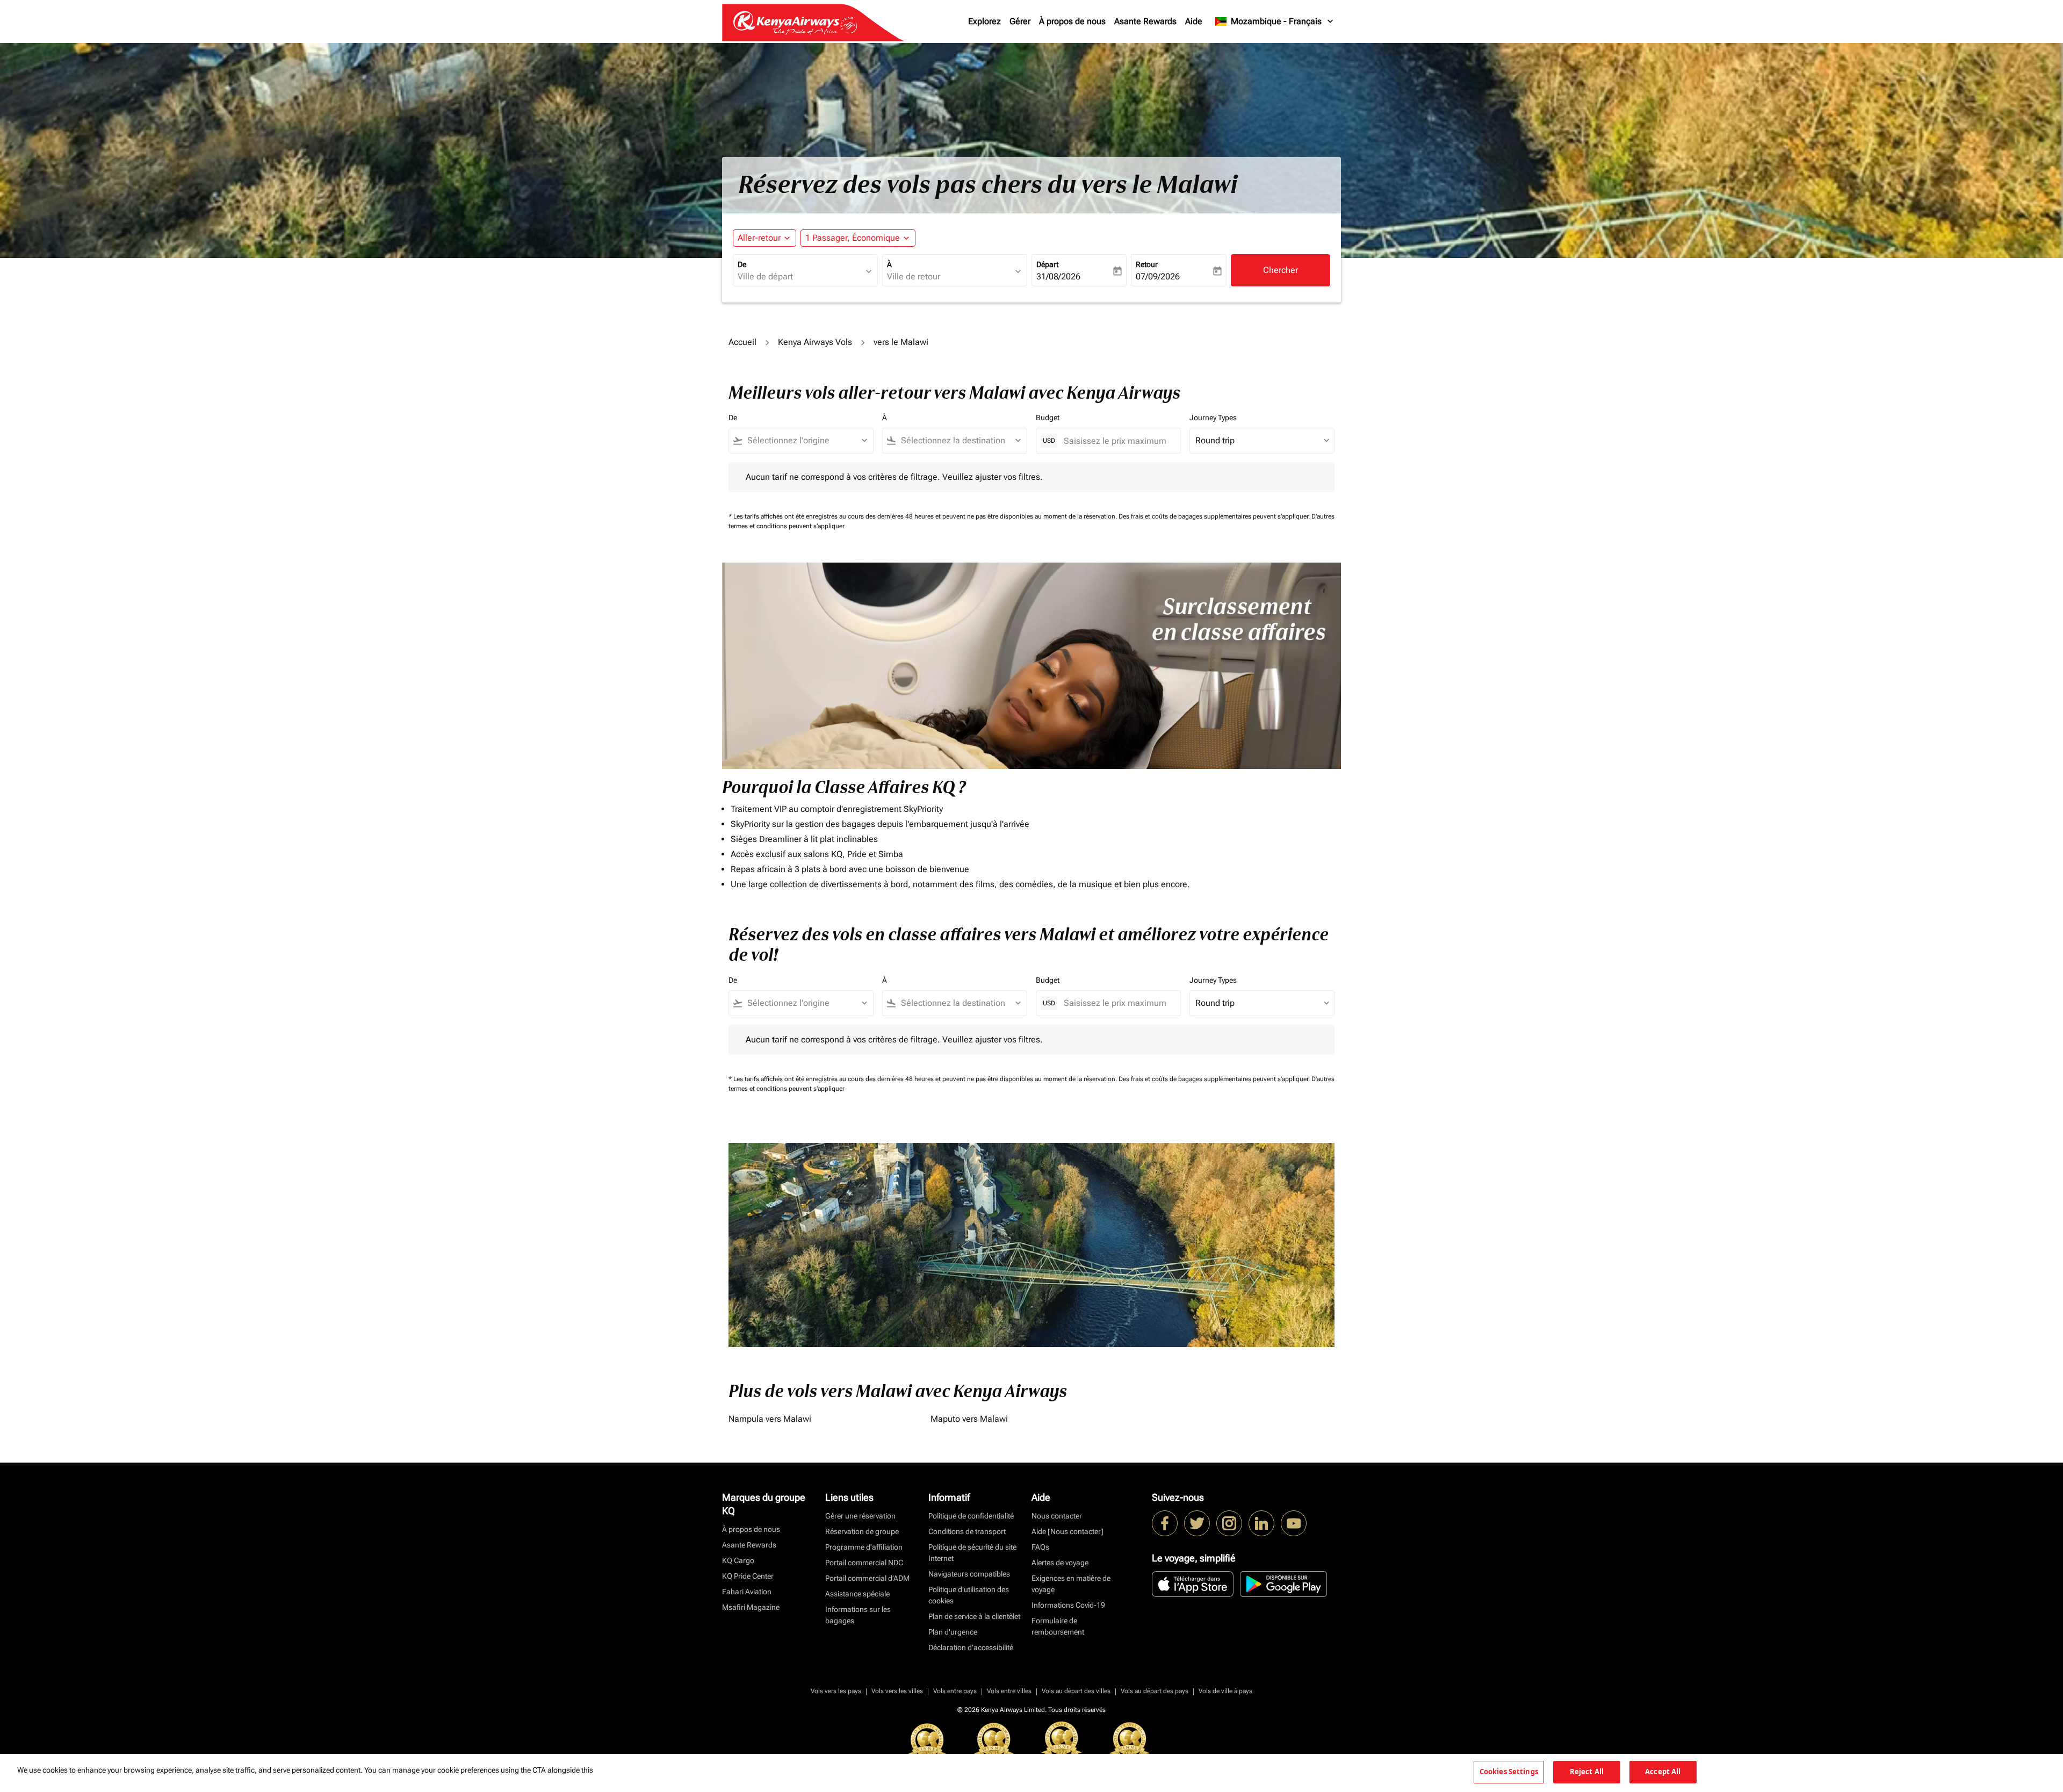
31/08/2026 (1058, 276)
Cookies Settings (1509, 1772)
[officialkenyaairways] (1229, 1523)
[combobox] (800, 277)
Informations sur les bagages (858, 1615)
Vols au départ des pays (1155, 1691)
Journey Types (1213, 418)
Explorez (984, 21)
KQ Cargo (738, 1560)
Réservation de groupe (862, 1531)
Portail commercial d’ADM (867, 1578)
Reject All (1587, 1772)
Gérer (1020, 21)
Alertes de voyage (1060, 1563)
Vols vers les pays (836, 1691)
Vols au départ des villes (1076, 1691)
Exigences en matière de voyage (1071, 1584)
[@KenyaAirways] (1197, 1523)
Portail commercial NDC (864, 1563)
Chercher (1281, 270)
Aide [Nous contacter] (1067, 1531)
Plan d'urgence (953, 1632)
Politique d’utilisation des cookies (969, 1595)
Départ (1047, 264)
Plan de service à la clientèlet (974, 1616)
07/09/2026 (1158, 276)
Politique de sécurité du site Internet (972, 1553)
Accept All (1663, 1772)
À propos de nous (1072, 21)
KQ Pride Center (748, 1576)
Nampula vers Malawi (770, 1419)
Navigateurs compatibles (969, 1574)
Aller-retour (759, 238)
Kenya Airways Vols (815, 342)
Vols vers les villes (897, 1691)
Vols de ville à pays (1225, 1691)
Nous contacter (1057, 1516)
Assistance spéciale (857, 1594)
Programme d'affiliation (864, 1547)
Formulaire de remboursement (1058, 1626)
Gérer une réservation (860, 1516)
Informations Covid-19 (1068, 1605)
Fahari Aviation (747, 1592)
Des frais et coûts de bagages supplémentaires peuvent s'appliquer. (1215, 516)
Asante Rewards (1145, 21)
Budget (1048, 418)
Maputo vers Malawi (969, 1419)
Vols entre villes (1009, 1691)
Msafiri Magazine (751, 1607)
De (742, 264)
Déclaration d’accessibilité (971, 1647)
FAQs (1040, 1547)
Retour (1147, 264)
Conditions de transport (967, 1531)
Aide (1194, 21)
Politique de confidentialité (971, 1516)
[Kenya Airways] (1165, 1523)
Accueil (742, 342)
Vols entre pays (955, 1691)
